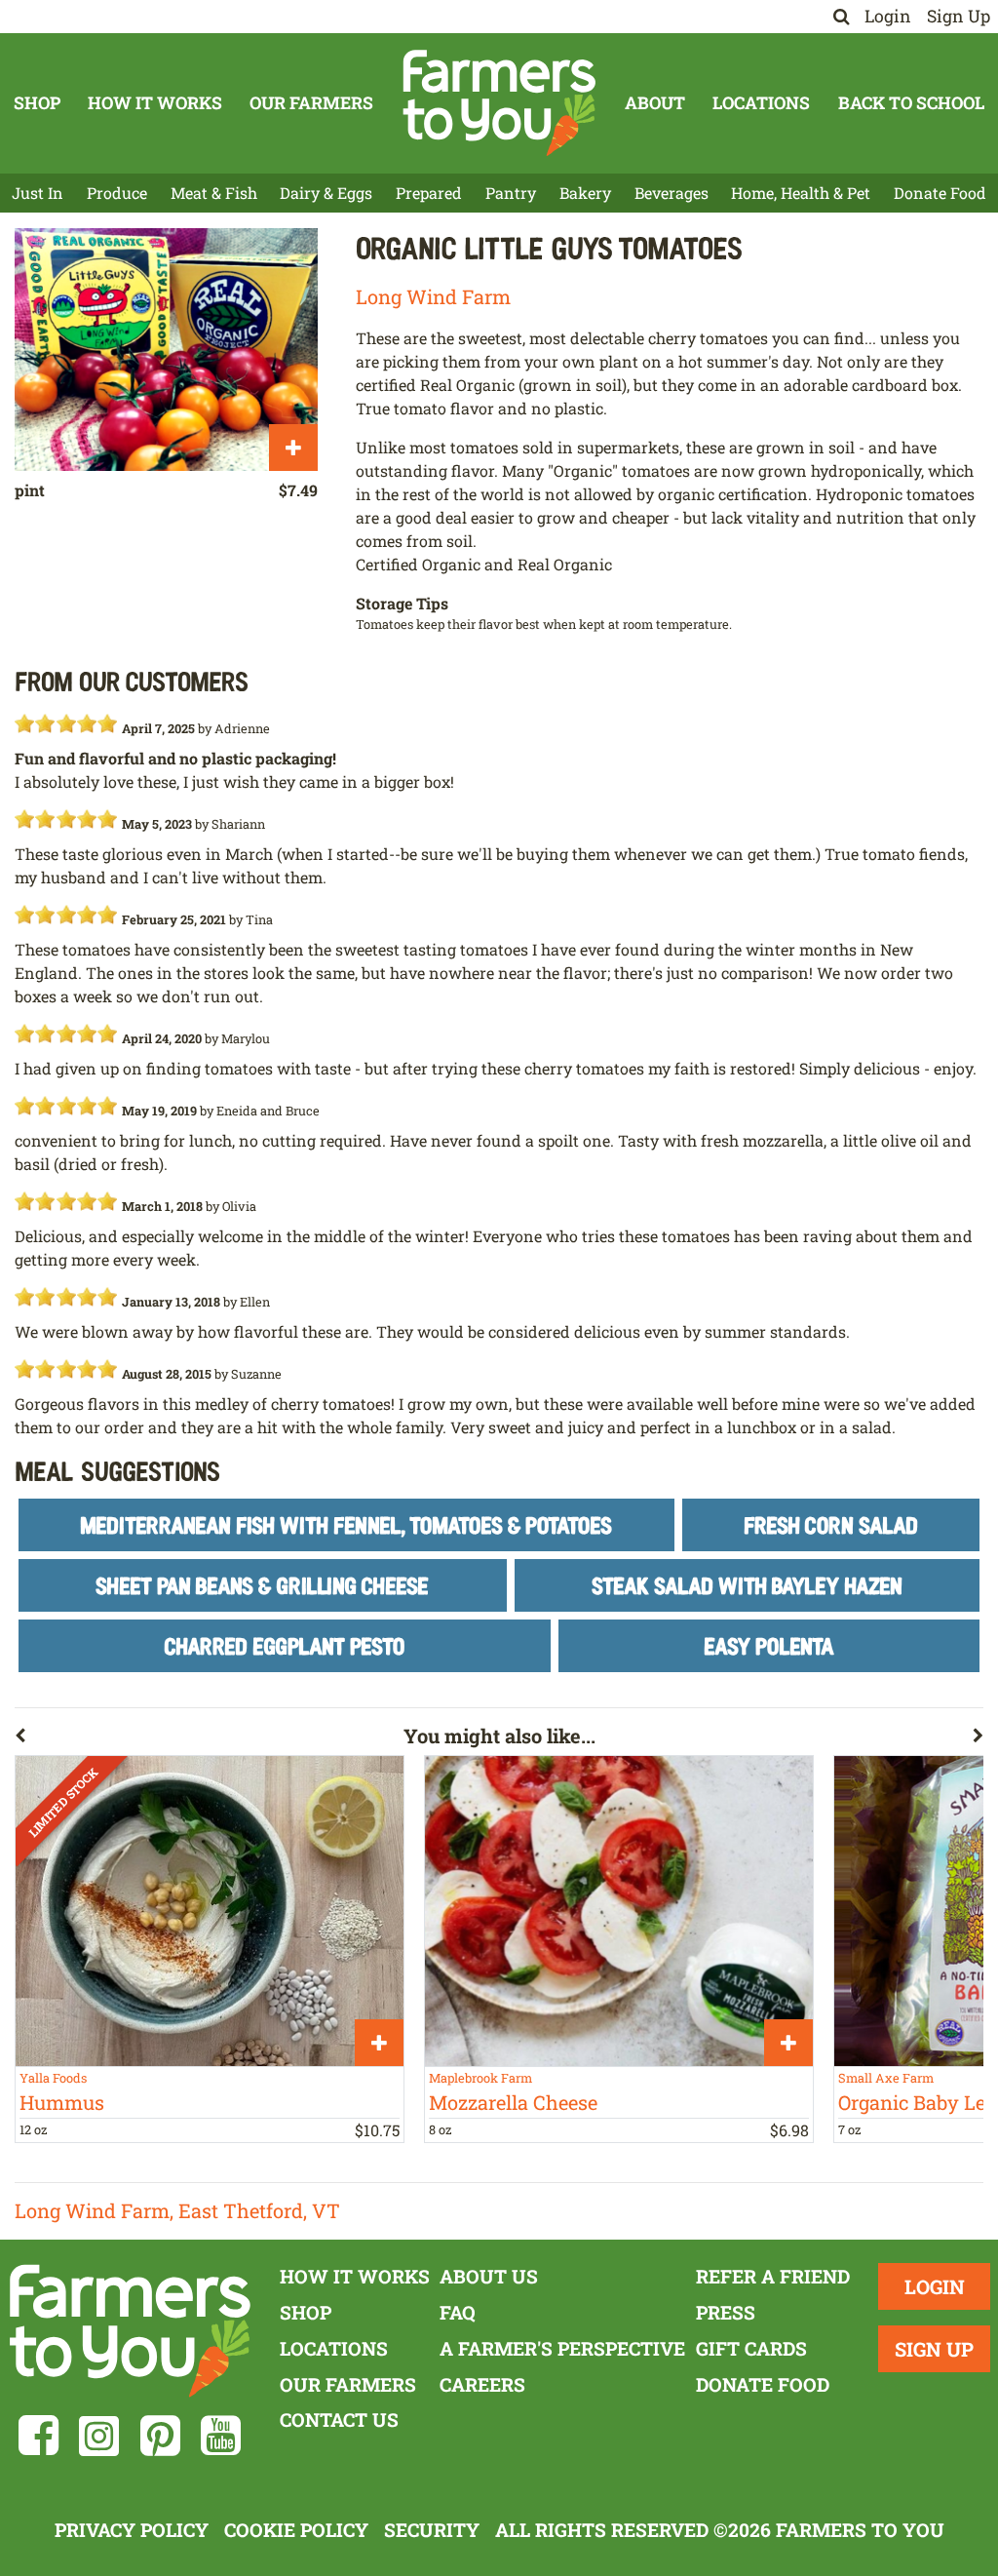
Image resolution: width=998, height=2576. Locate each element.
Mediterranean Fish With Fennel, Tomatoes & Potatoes (346, 1524)
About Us (489, 2276)
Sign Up (959, 16)
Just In (38, 193)
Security (432, 2530)
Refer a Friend (773, 2276)
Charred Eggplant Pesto (284, 1645)
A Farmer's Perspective (562, 2348)
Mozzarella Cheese (513, 2102)
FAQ (458, 2312)
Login (888, 16)
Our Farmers (311, 103)
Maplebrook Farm (480, 2078)
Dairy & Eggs (326, 193)
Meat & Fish (214, 193)
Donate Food (940, 193)
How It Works (155, 103)
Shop (37, 103)
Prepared (429, 193)
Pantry (511, 193)
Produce (117, 193)
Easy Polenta (769, 1645)
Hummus (62, 2102)
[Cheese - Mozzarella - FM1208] (619, 1911)
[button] (209, 1739)
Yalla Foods (53, 2078)
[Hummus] (210, 1911)
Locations (761, 103)
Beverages (672, 193)
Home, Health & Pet (801, 193)
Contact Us (339, 2420)
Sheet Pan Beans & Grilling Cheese (262, 1585)
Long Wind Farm (433, 296)
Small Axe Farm (886, 2078)
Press (726, 2312)
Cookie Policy (296, 2530)
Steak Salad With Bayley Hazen (747, 1585)
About (655, 103)
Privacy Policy (132, 2530)
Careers (482, 2384)
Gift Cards (751, 2348)
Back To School (911, 103)
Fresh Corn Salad (831, 1524)
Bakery (585, 193)
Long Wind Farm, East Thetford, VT (177, 2210)
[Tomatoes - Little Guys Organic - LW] (166, 350)
